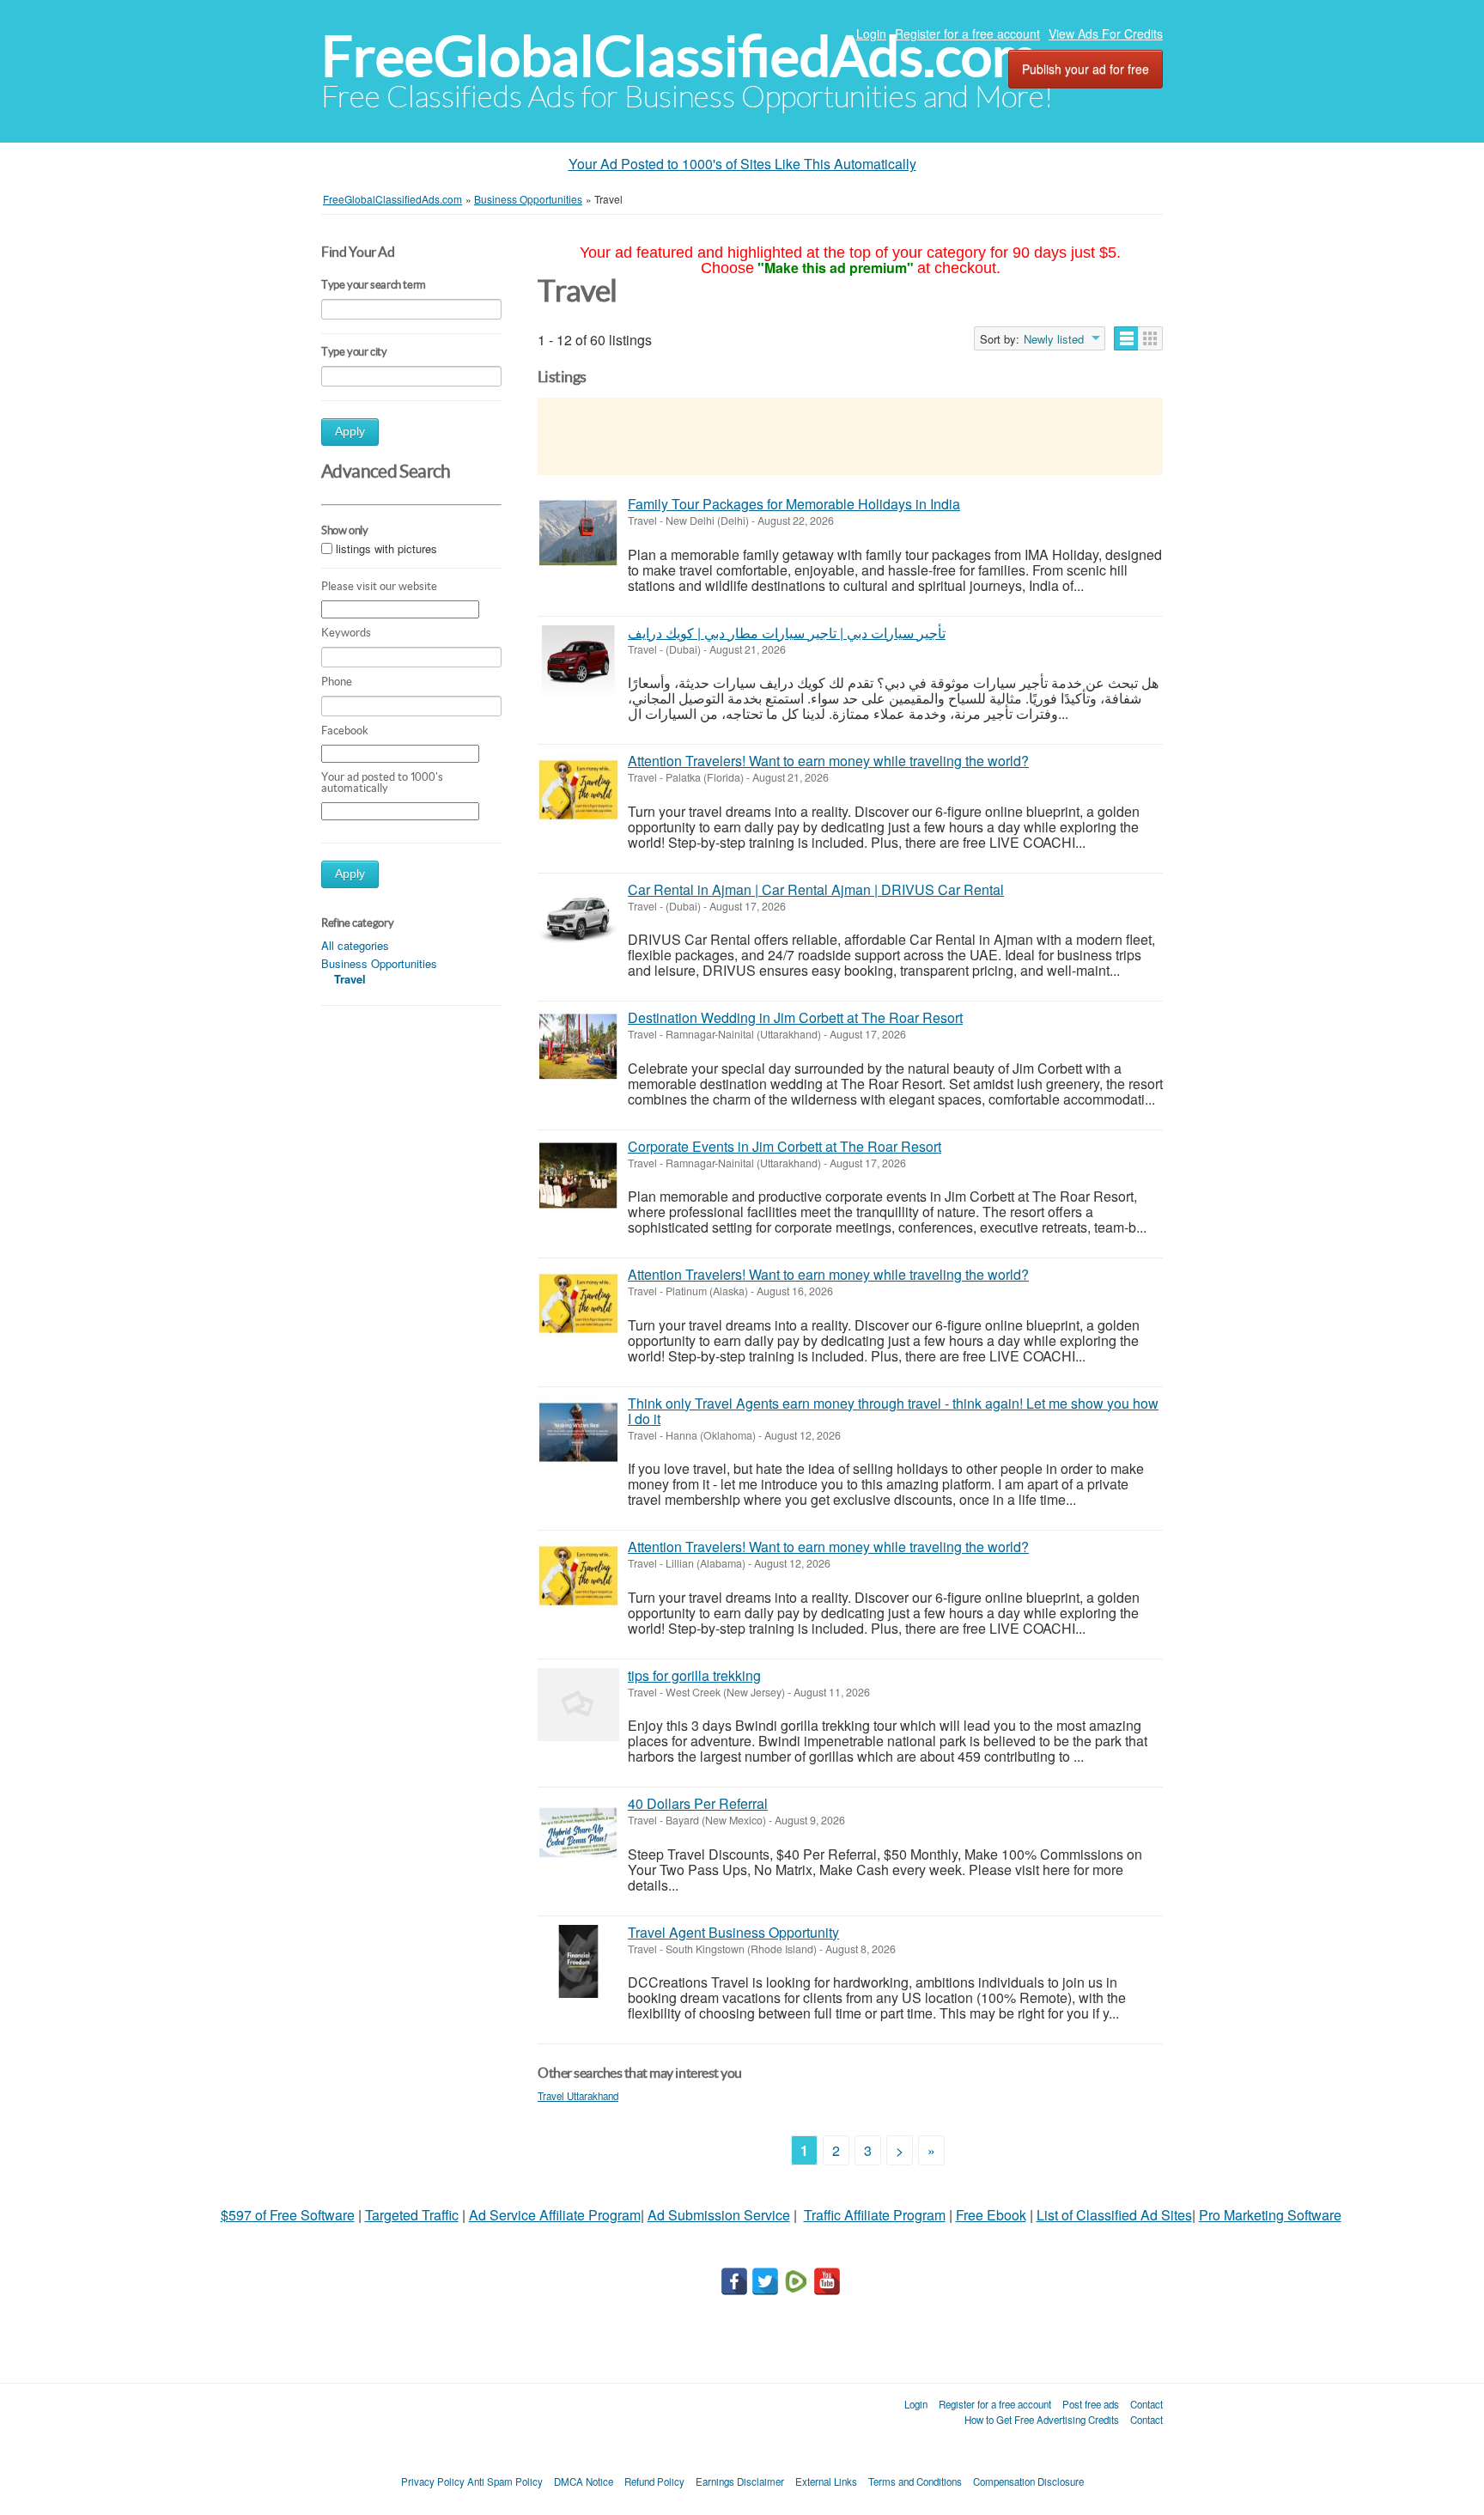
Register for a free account (967, 33)
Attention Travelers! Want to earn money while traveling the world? (828, 761)
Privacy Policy (433, 2482)
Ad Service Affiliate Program (555, 2215)
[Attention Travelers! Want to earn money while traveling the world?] (578, 790)
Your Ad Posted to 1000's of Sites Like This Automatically (742, 164)
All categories (355, 945)
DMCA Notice (584, 2482)
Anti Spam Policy (505, 2482)
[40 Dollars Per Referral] (578, 1833)
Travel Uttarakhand (578, 2096)
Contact (1146, 2404)
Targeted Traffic (412, 2215)
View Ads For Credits (1106, 33)
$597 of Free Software (288, 2215)
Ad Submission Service (719, 2215)
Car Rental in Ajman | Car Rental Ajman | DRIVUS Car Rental (816, 889)
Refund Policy (654, 2482)
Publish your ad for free (1086, 69)
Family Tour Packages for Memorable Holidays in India (794, 504)
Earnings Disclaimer (740, 2482)
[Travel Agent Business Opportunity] (578, 1961)
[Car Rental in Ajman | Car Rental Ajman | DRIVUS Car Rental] (578, 919)
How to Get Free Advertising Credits (1042, 2420)
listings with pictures (386, 549)
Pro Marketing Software (1270, 2215)
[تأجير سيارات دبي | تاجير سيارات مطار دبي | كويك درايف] (578, 662)
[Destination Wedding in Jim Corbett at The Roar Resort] (578, 1047)
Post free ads (1091, 2404)
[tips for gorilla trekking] (578, 1705)
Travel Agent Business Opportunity (733, 1932)
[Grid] (1150, 338)
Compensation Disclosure (1028, 2482)
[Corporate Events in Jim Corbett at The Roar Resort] (578, 1175)
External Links (826, 2482)
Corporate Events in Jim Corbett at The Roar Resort (785, 1146)
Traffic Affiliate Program (875, 2215)
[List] (1126, 338)
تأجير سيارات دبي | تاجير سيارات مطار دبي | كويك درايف (787, 633)
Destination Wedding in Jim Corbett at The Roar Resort (795, 1017)
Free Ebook (991, 2215)
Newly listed (1054, 339)
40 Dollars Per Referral (698, 1803)
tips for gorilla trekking (694, 1675)
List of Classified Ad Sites (1114, 2215)
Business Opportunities (379, 963)
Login (871, 33)
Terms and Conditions (915, 2482)
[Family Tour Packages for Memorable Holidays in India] (578, 533)
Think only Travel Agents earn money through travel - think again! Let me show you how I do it (893, 1411)
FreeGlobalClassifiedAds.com (679, 56)
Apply (350, 432)
